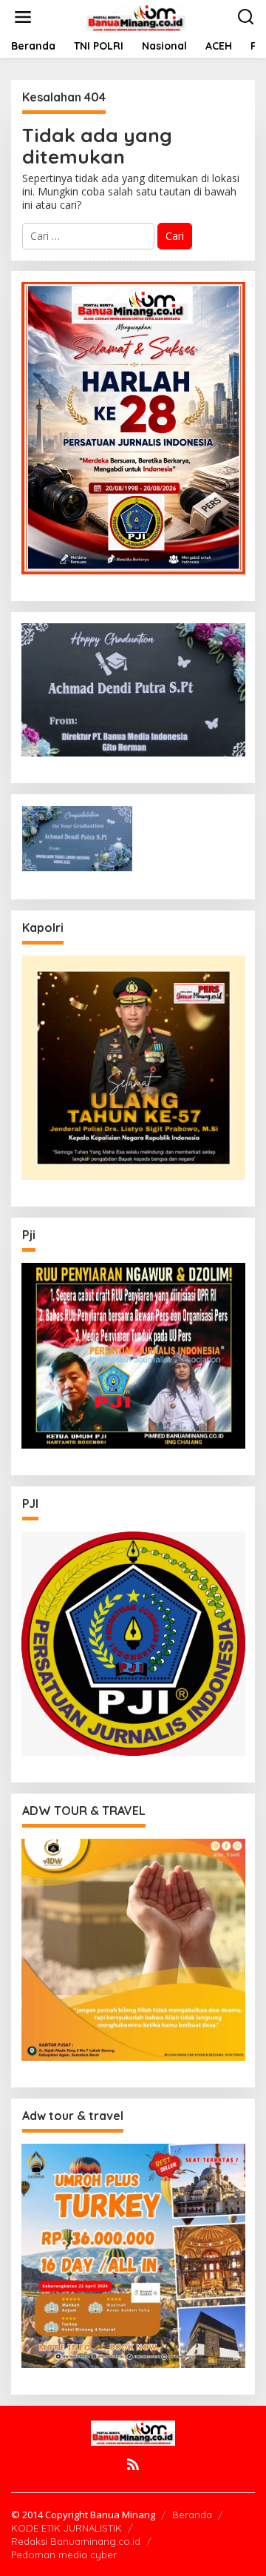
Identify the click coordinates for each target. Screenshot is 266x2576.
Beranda (192, 2515)
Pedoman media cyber (64, 2555)
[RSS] (133, 2464)
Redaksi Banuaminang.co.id (76, 2541)
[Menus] (23, 17)
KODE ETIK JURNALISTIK (66, 2528)
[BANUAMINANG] (136, 16)
